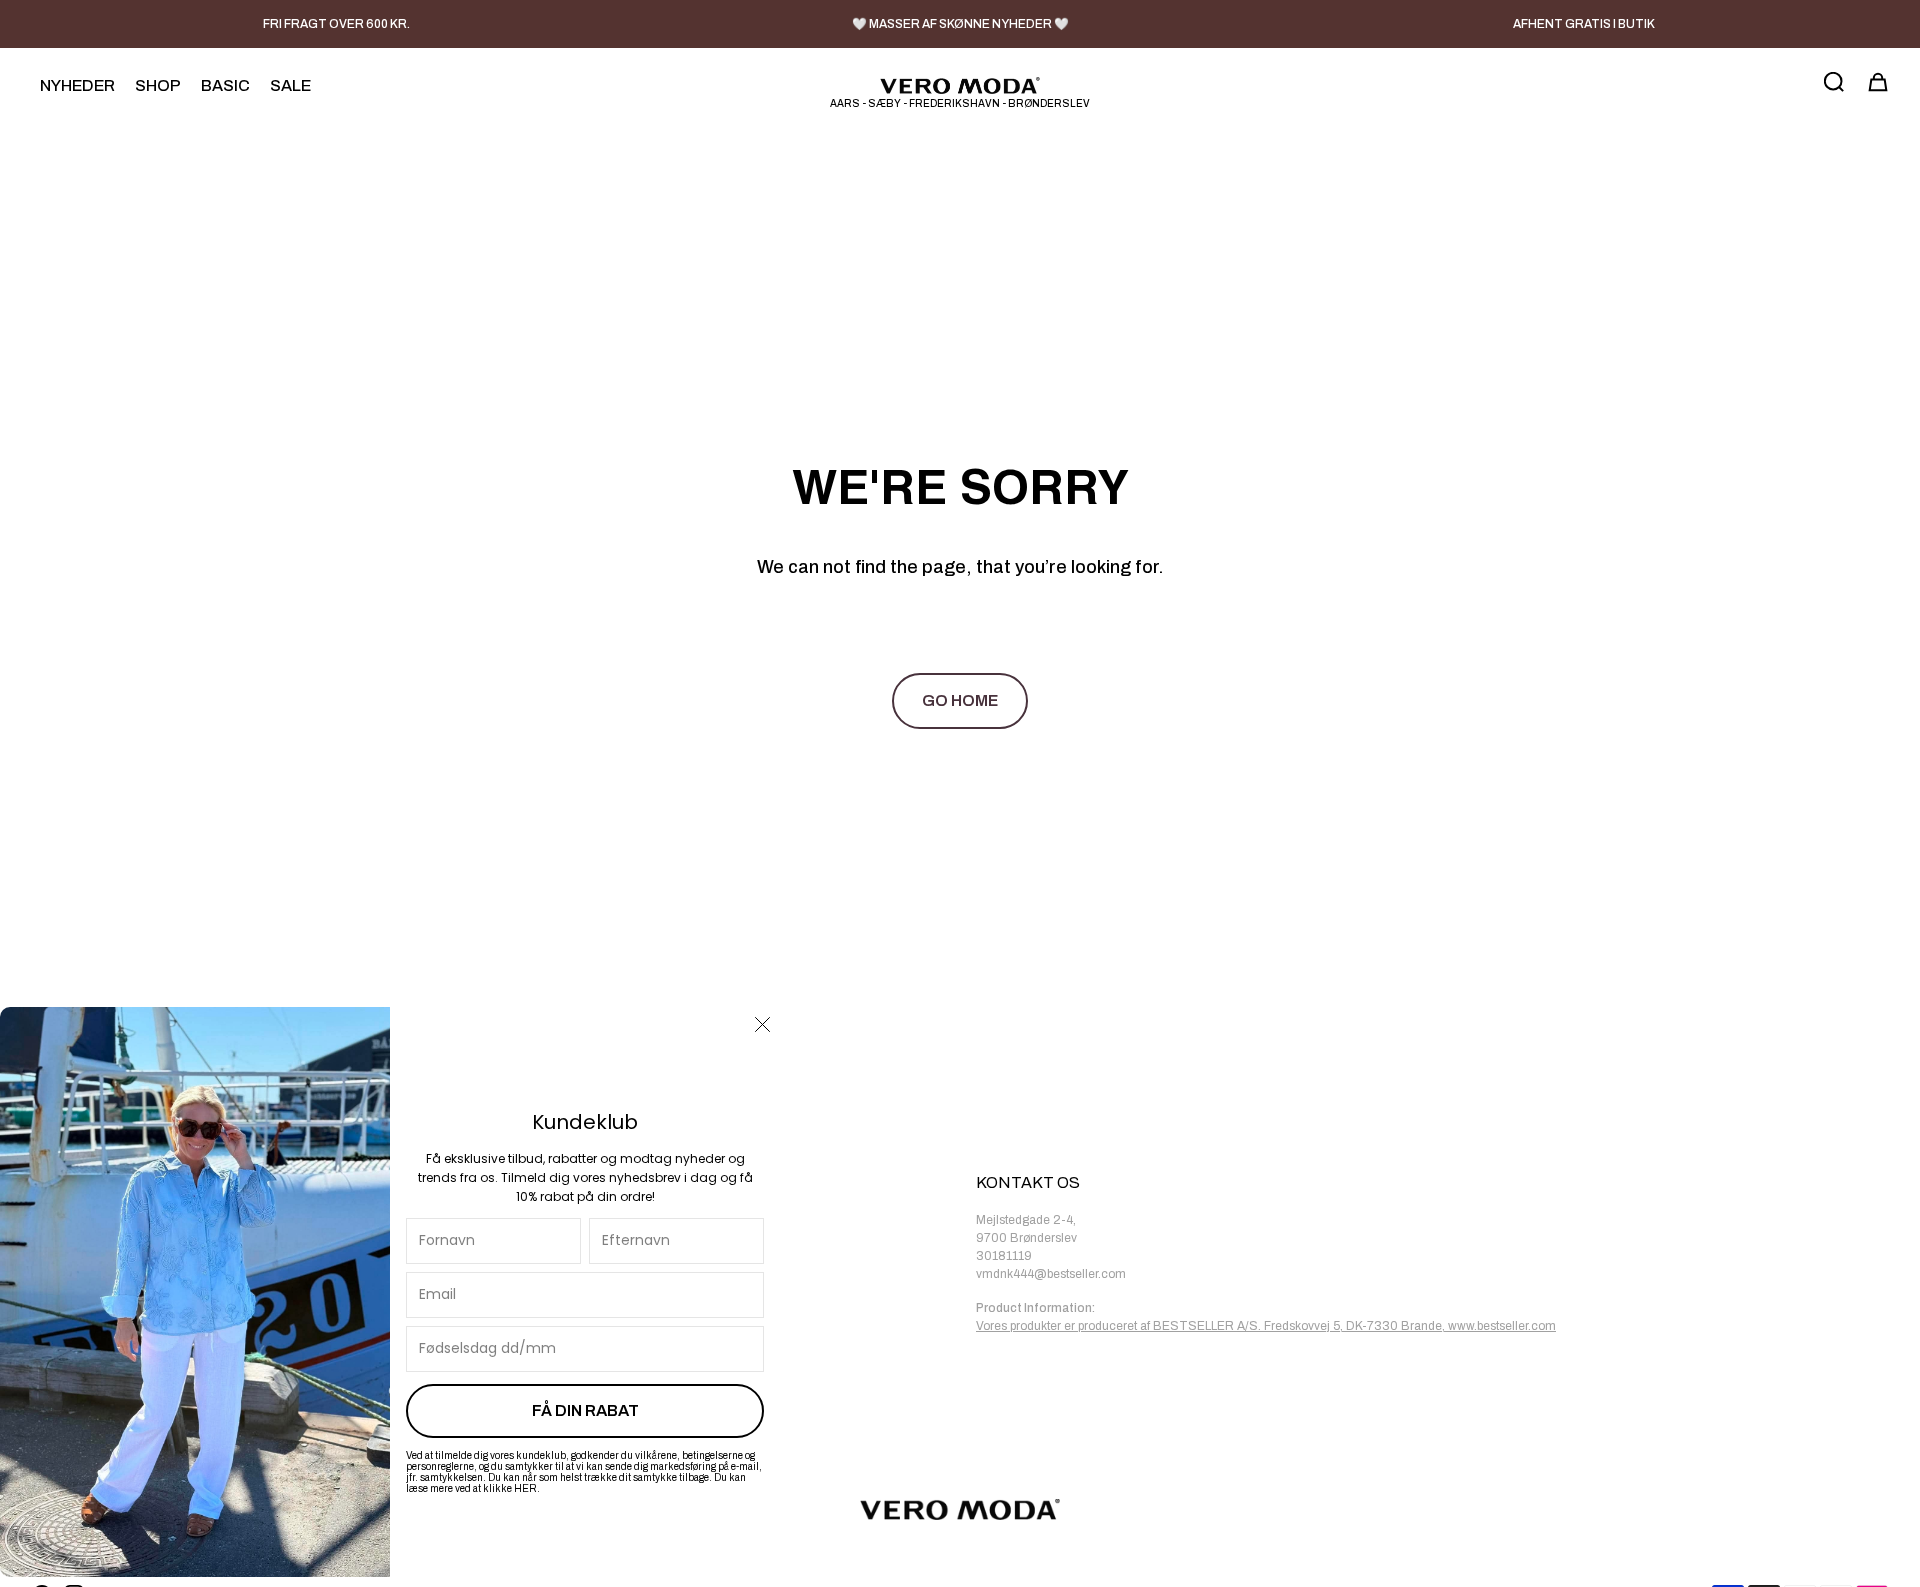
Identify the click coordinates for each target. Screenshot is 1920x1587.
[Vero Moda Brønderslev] (960, 85)
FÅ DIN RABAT (585, 1410)
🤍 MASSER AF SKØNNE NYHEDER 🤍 (960, 24)
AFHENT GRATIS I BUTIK (1584, 24)
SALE (290, 85)
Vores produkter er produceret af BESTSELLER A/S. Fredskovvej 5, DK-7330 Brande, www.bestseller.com (1266, 1326)
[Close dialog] (762, 1024)
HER (525, 1488)
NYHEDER (77, 85)
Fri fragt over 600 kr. (336, 24)
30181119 (1004, 1256)
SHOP (158, 85)
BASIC (225, 85)
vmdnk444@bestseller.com (1051, 1274)
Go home (960, 700)
